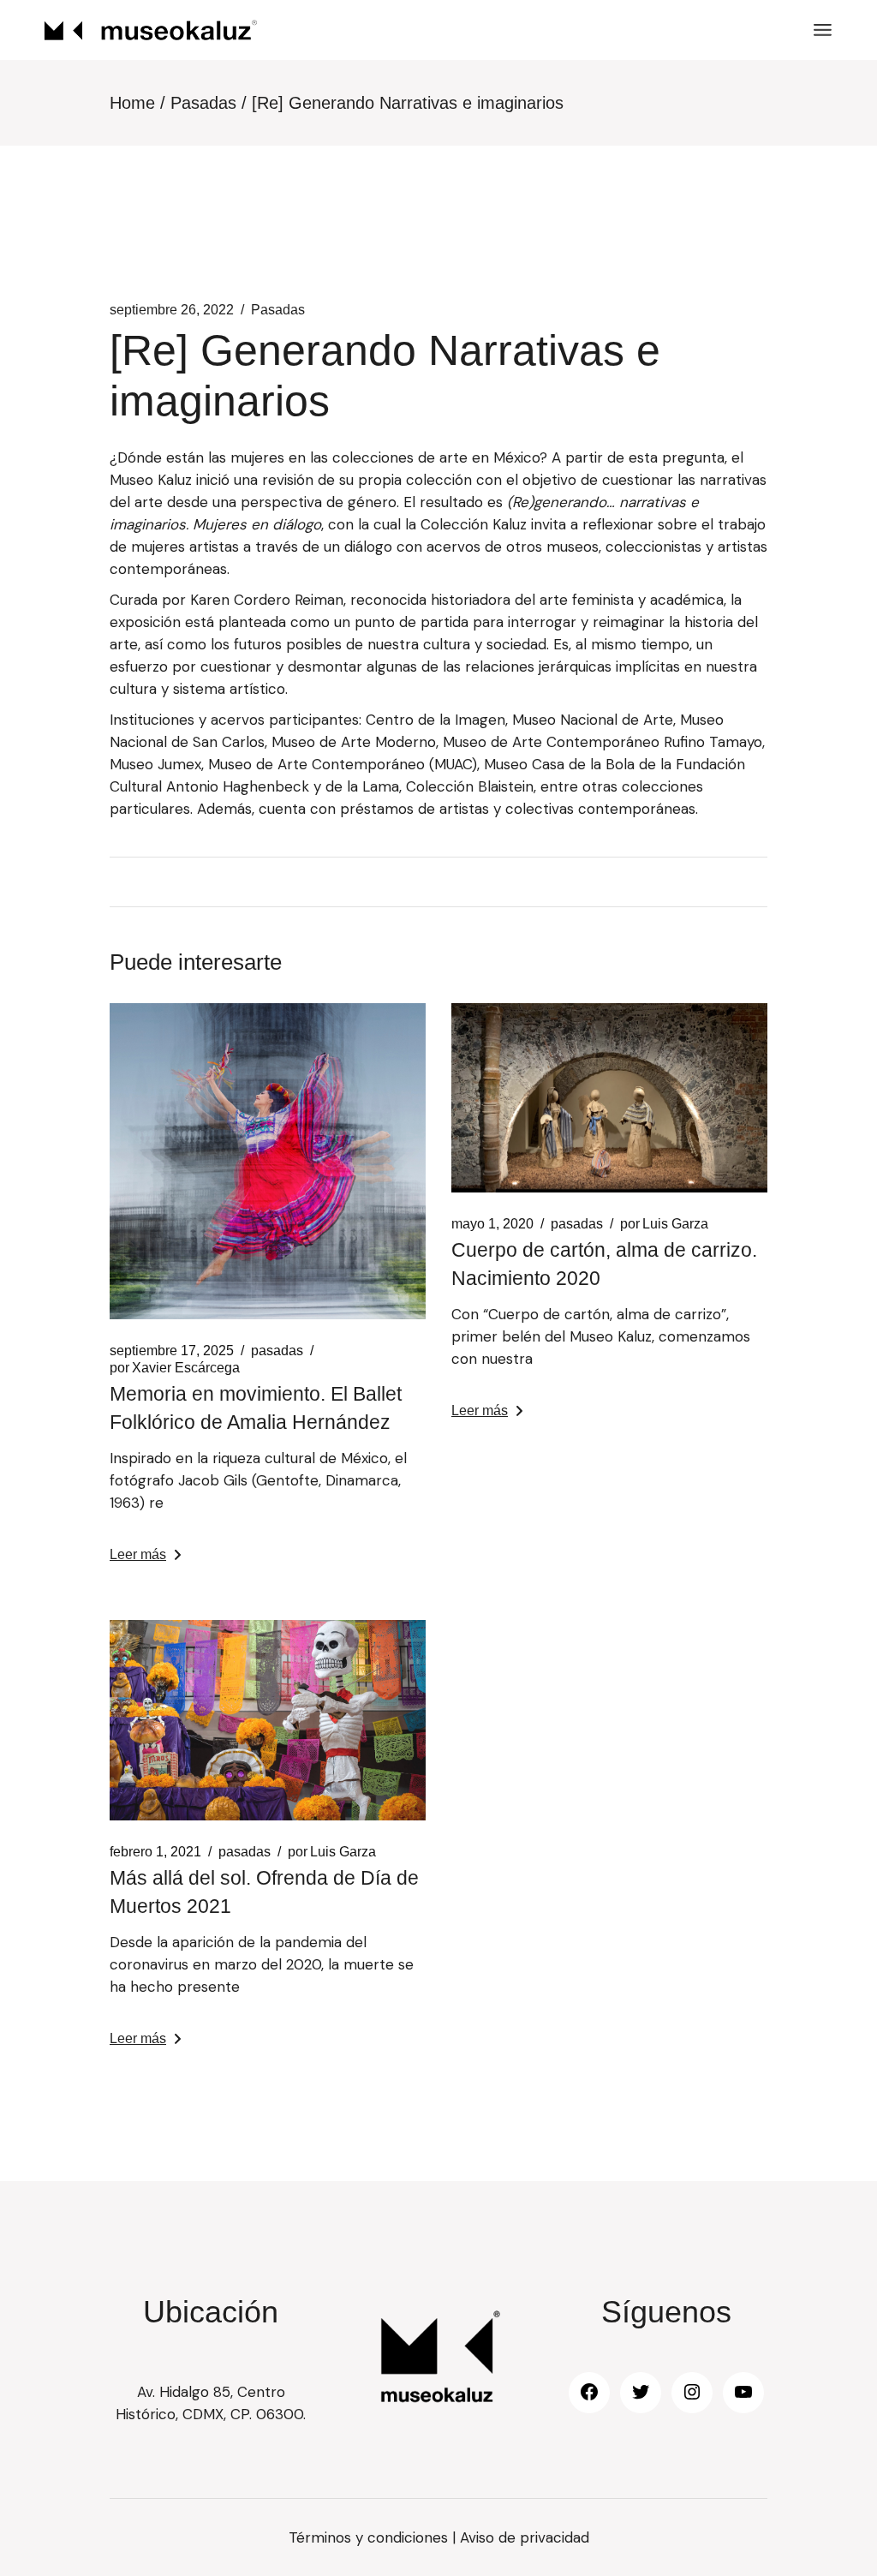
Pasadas (203, 103)
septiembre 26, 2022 (172, 310)
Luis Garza (664, 1224)
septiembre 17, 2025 (172, 1351)
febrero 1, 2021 (155, 1852)
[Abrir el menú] (823, 30)
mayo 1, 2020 (492, 1224)
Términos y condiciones (368, 2537)
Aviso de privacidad (525, 2537)
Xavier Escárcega (175, 1368)
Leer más (138, 1554)
